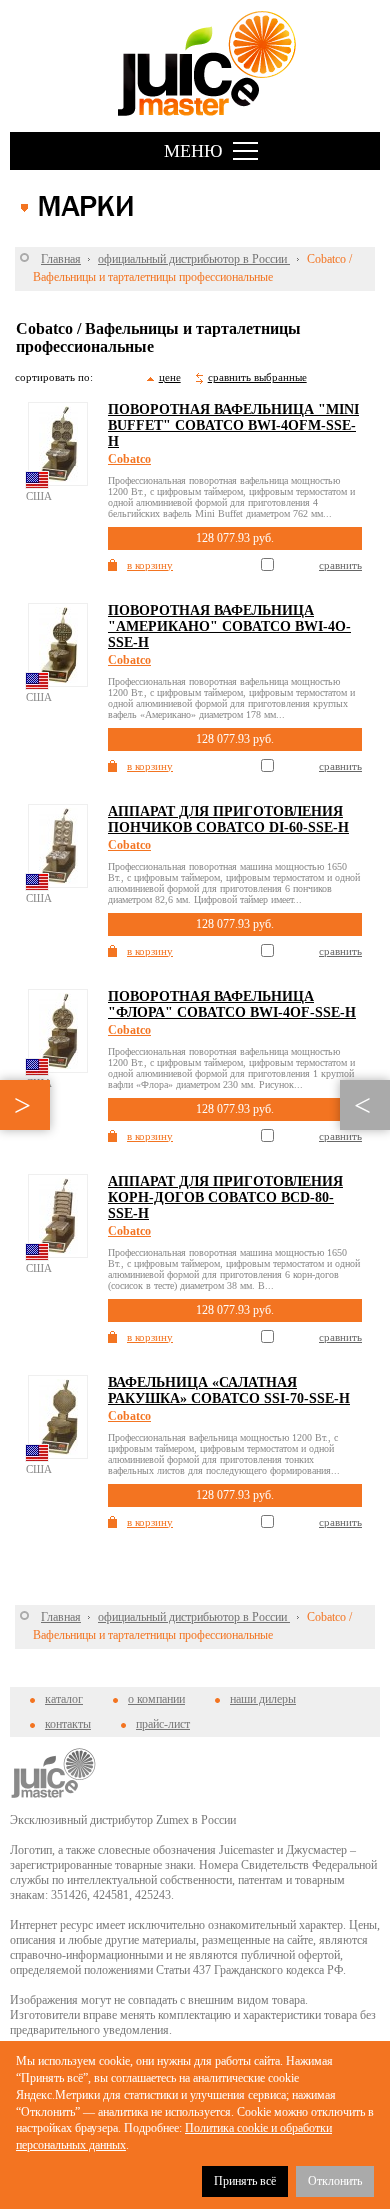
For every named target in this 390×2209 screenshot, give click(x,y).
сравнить (340, 565)
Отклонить (335, 2181)
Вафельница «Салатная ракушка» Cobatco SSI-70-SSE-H (229, 1390)
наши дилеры (263, 1699)
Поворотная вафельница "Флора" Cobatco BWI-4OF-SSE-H (232, 1004)
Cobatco (129, 459)
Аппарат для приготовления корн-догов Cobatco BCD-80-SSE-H (225, 1197)
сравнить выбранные (257, 377)
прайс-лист (163, 1724)
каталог (64, 1699)
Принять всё (245, 2181)
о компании (156, 1699)
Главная (61, 259)
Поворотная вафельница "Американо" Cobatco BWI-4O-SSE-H (229, 626)
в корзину (150, 565)
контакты (68, 1724)
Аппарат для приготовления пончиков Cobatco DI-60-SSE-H (228, 819)
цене (170, 377)
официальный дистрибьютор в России (194, 259)
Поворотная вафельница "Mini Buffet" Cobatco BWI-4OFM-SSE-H (233, 425)
